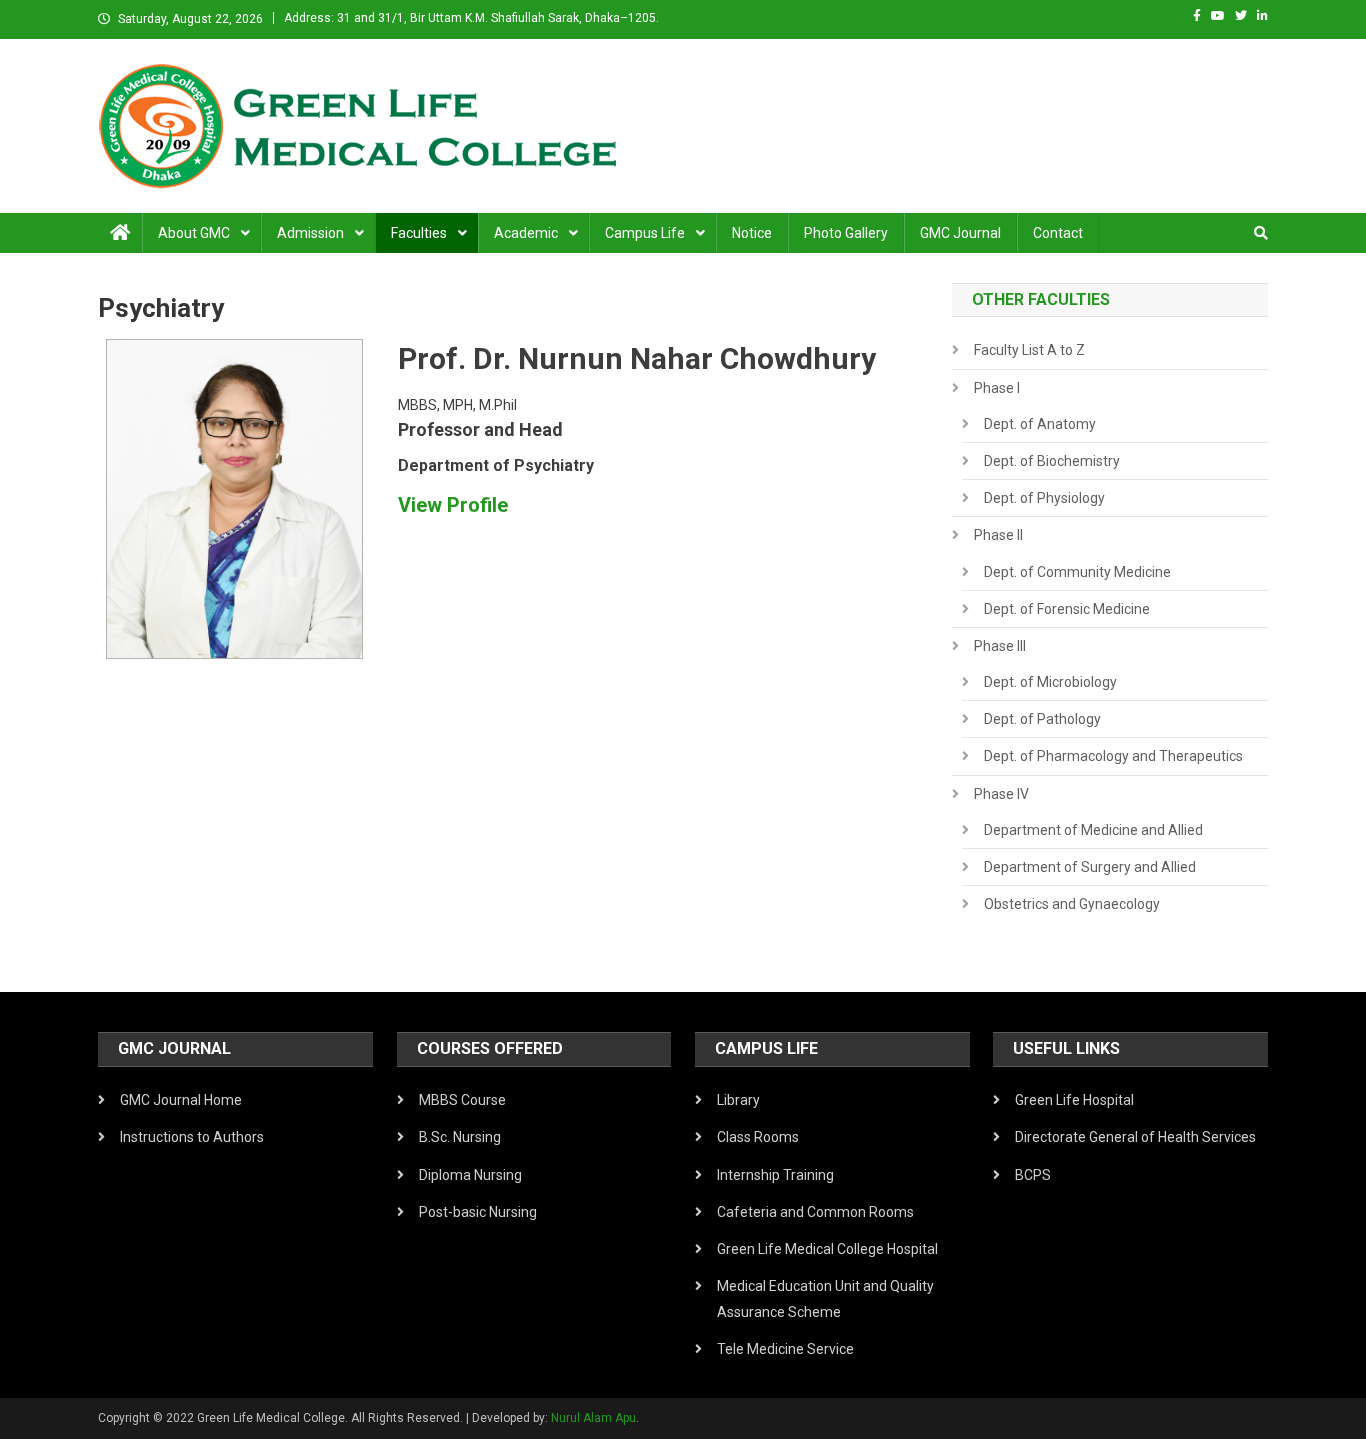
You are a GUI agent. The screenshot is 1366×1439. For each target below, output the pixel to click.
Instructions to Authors (192, 1137)
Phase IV (1001, 794)
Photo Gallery (846, 233)
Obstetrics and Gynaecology (1072, 904)
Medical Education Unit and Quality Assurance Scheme (825, 1299)
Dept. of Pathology (1042, 719)
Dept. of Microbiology (1050, 682)
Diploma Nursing (470, 1175)
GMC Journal (960, 233)
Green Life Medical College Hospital (827, 1249)
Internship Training (775, 1175)
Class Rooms (758, 1137)
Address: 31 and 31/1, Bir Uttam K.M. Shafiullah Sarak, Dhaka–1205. (471, 18)
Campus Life (645, 233)
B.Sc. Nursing (460, 1137)
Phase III (1000, 646)
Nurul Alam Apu (593, 1418)
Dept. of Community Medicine (1077, 572)
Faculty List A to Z (1029, 350)
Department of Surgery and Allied (1090, 867)
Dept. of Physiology (1044, 498)
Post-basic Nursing (478, 1212)
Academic (526, 233)
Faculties (419, 233)
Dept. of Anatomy (1040, 424)
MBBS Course (462, 1100)
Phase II (998, 535)
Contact (1058, 233)
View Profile (453, 505)
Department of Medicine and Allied (1093, 830)
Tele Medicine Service (785, 1349)
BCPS (1033, 1175)
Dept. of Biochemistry (1052, 461)
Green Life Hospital (1074, 1100)
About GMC (194, 233)
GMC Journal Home (181, 1100)
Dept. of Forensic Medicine (1067, 609)
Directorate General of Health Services (1135, 1137)
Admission (310, 233)
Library (738, 1100)
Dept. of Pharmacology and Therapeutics (1113, 756)
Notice (752, 233)
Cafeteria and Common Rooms (815, 1212)
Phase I (997, 388)
